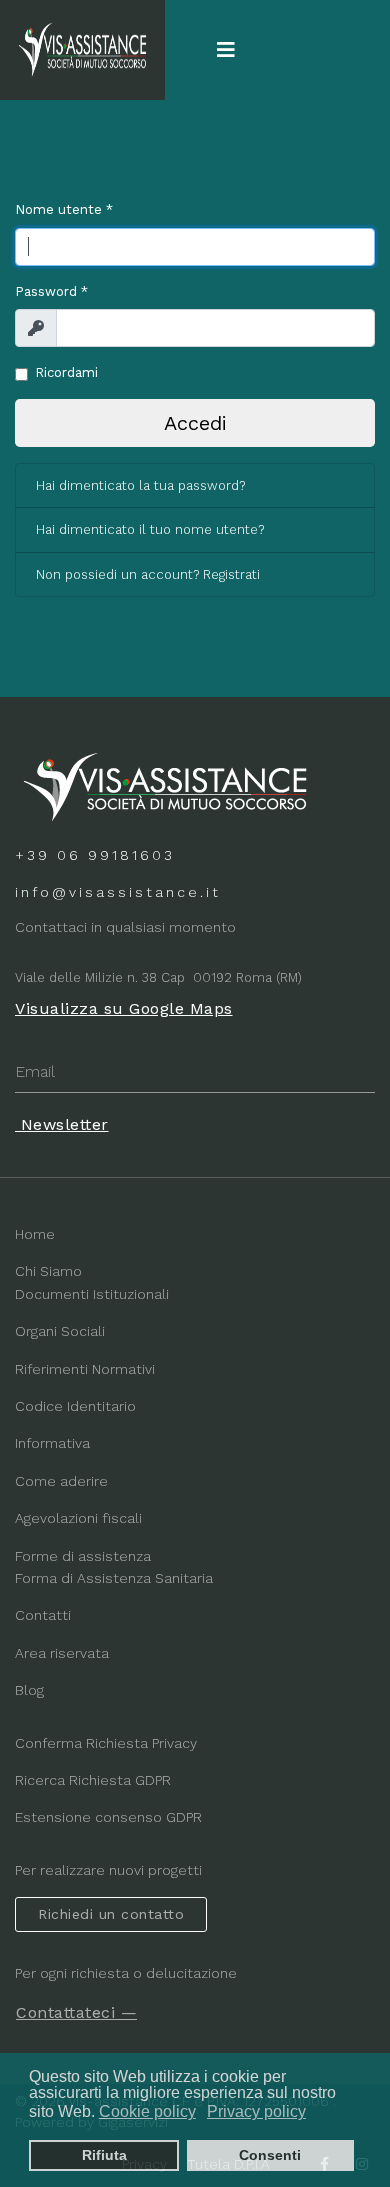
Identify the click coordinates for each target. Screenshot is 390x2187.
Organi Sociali (60, 1331)
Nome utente (64, 209)
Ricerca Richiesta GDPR (93, 1780)
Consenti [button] (270, 2155)
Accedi (195, 423)
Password (51, 291)
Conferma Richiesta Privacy (106, 1743)
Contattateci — (76, 2012)
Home (35, 1234)
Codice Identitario (75, 1406)
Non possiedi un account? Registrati (148, 574)
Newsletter (62, 1124)
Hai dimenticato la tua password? (140, 485)
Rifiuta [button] (104, 2155)
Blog (29, 1690)
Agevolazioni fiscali (78, 1518)
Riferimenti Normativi (85, 1369)
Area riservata (62, 1653)
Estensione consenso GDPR (108, 1817)
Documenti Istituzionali (92, 1294)
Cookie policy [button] (147, 2111)
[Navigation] (226, 50)
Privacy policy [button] (256, 2111)
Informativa (52, 1443)
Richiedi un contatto (111, 1914)
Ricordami (66, 372)
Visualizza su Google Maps (124, 1008)
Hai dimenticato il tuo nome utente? (150, 529)
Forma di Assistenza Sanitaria (114, 1578)
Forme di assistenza (83, 1556)
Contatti (43, 1615)
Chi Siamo (48, 1271)
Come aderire (61, 1481)
